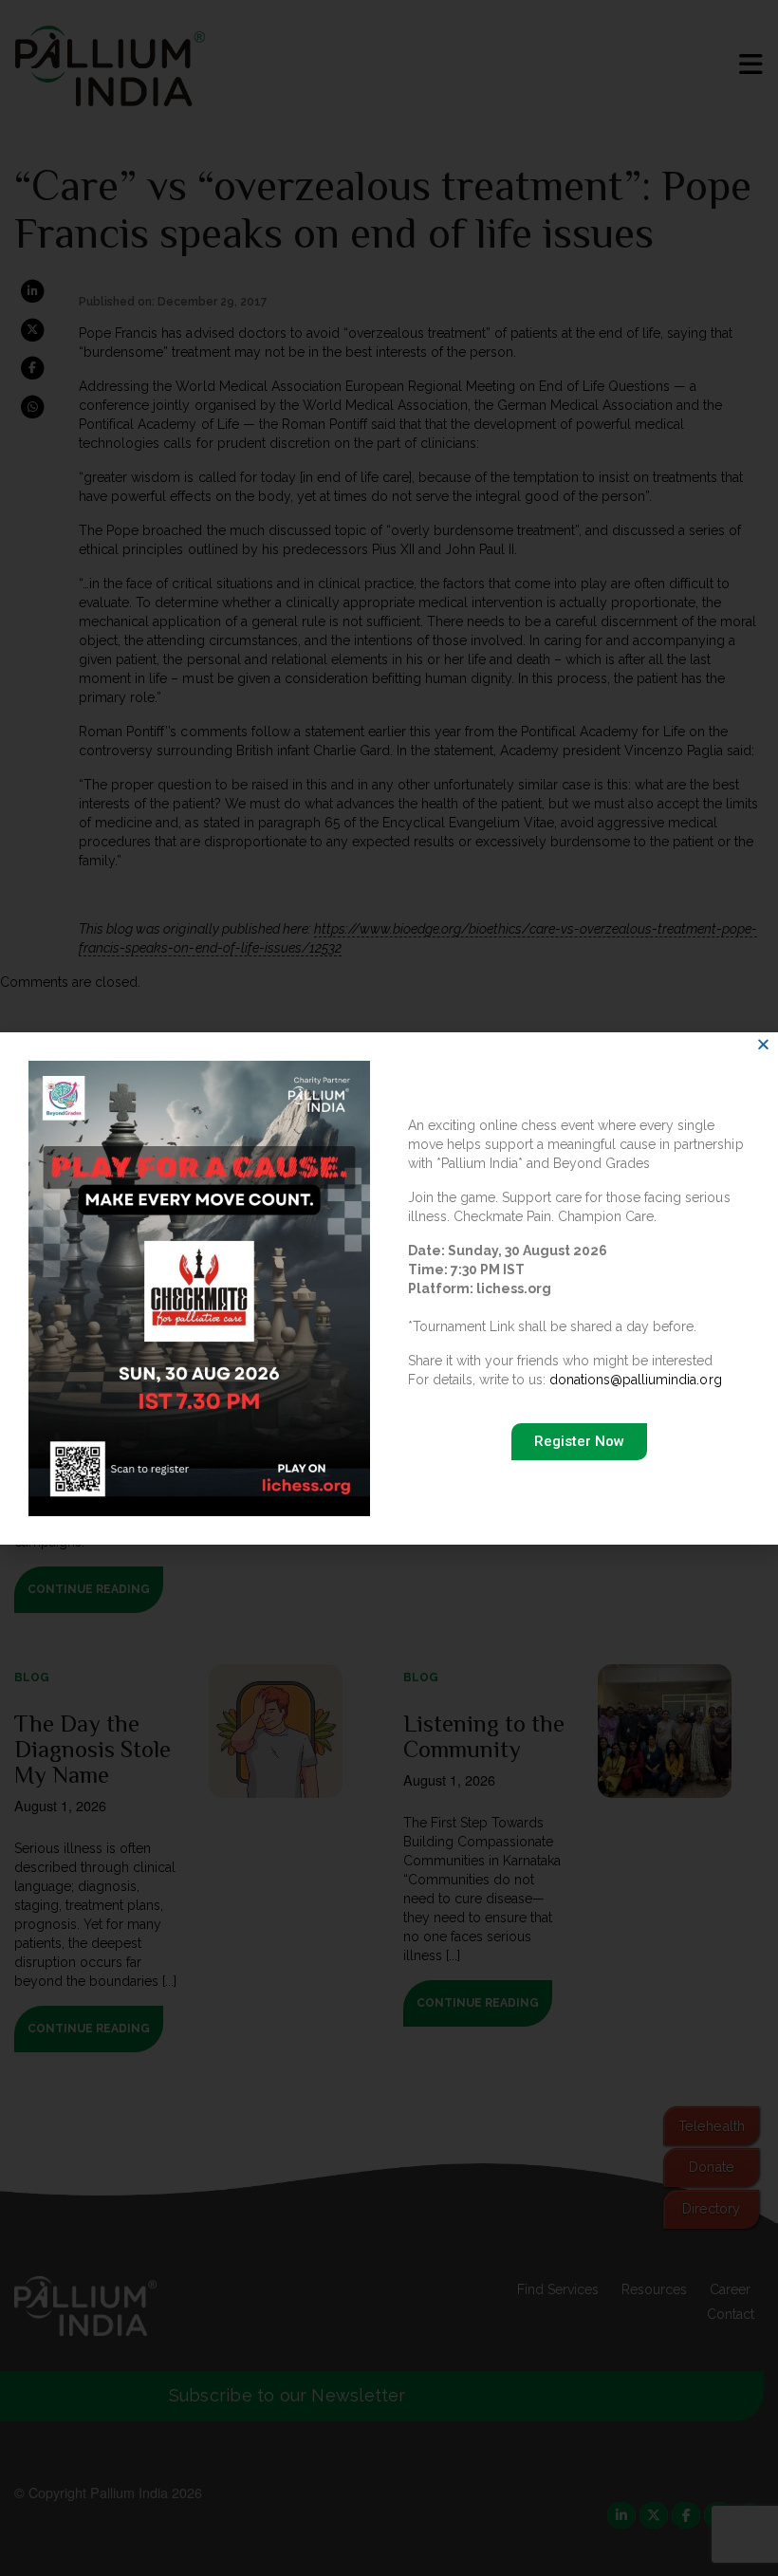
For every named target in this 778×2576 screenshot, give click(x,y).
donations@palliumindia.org (635, 1380)
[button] (763, 1044)
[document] (389, 1288)
